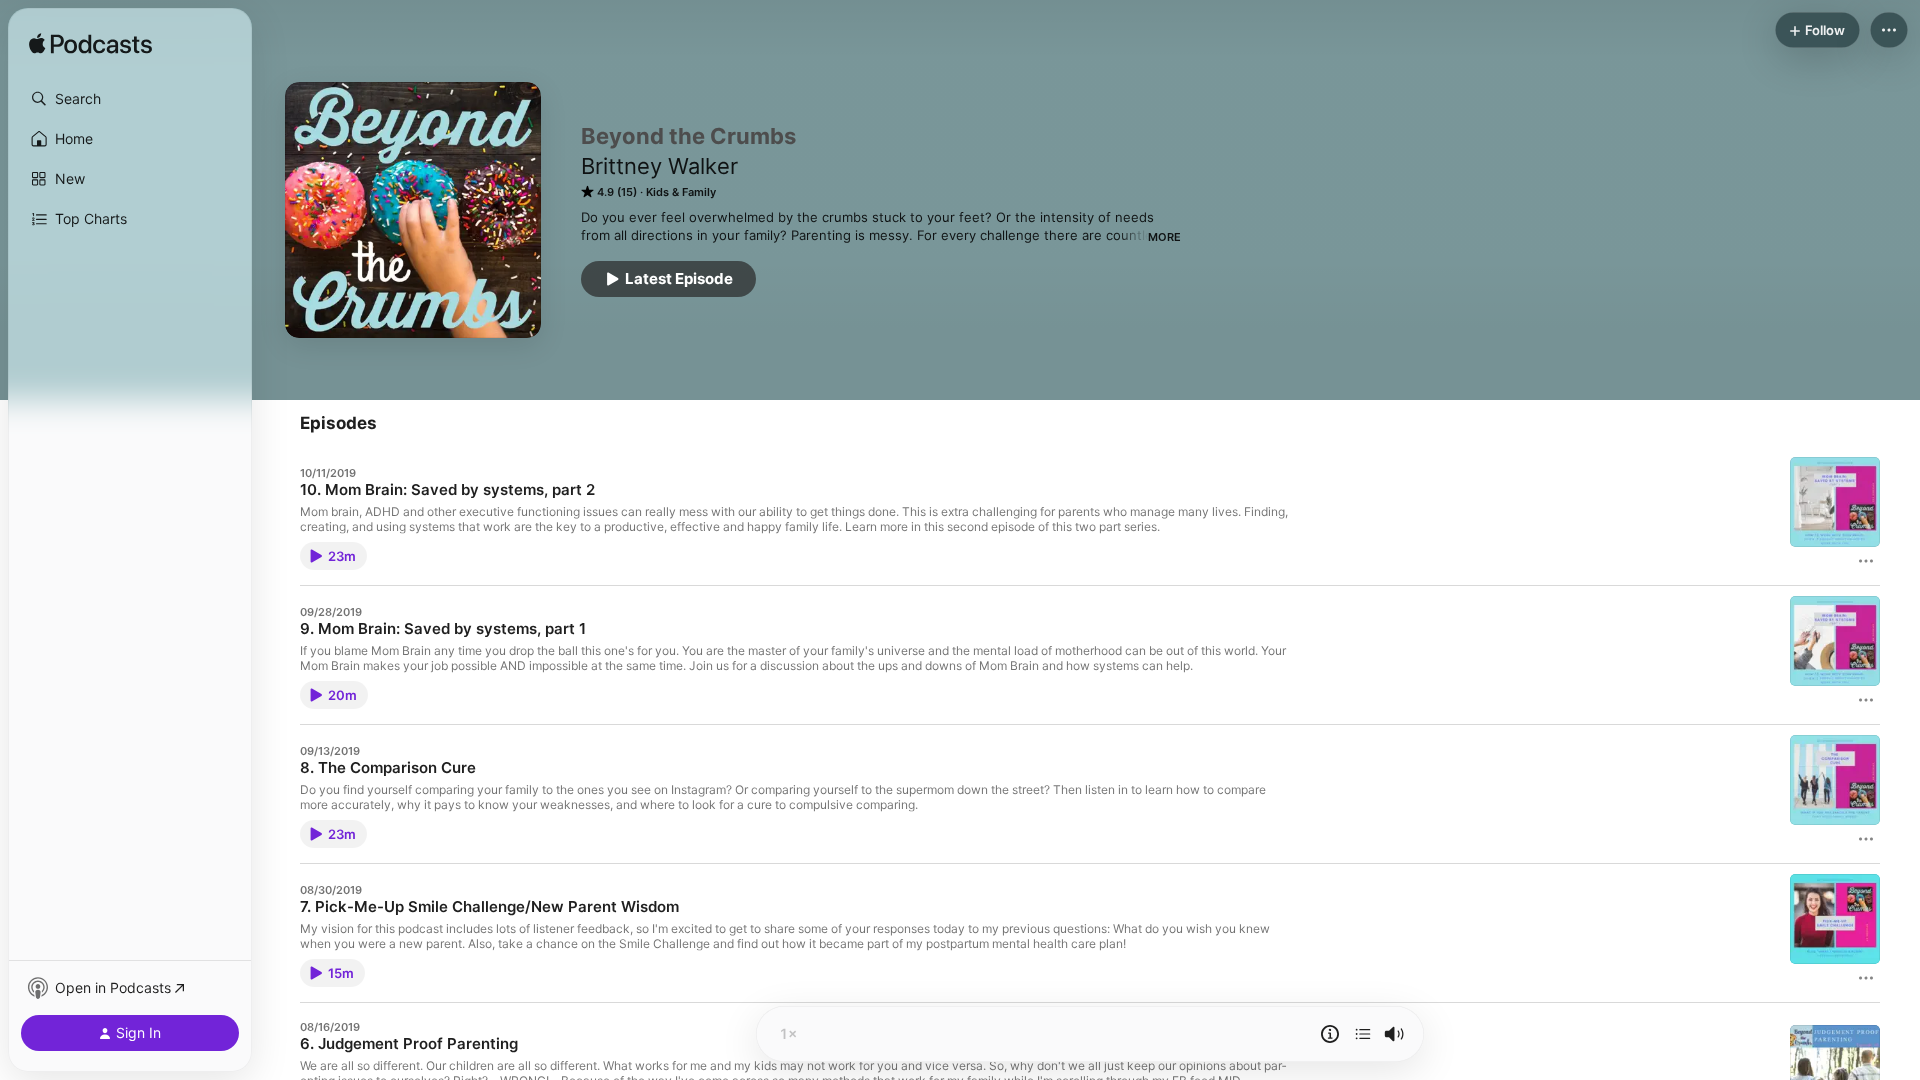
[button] (130, 99)
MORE (1164, 237)
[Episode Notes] (1330, 1034)
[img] (90, 45)
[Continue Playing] (1363, 1034)
